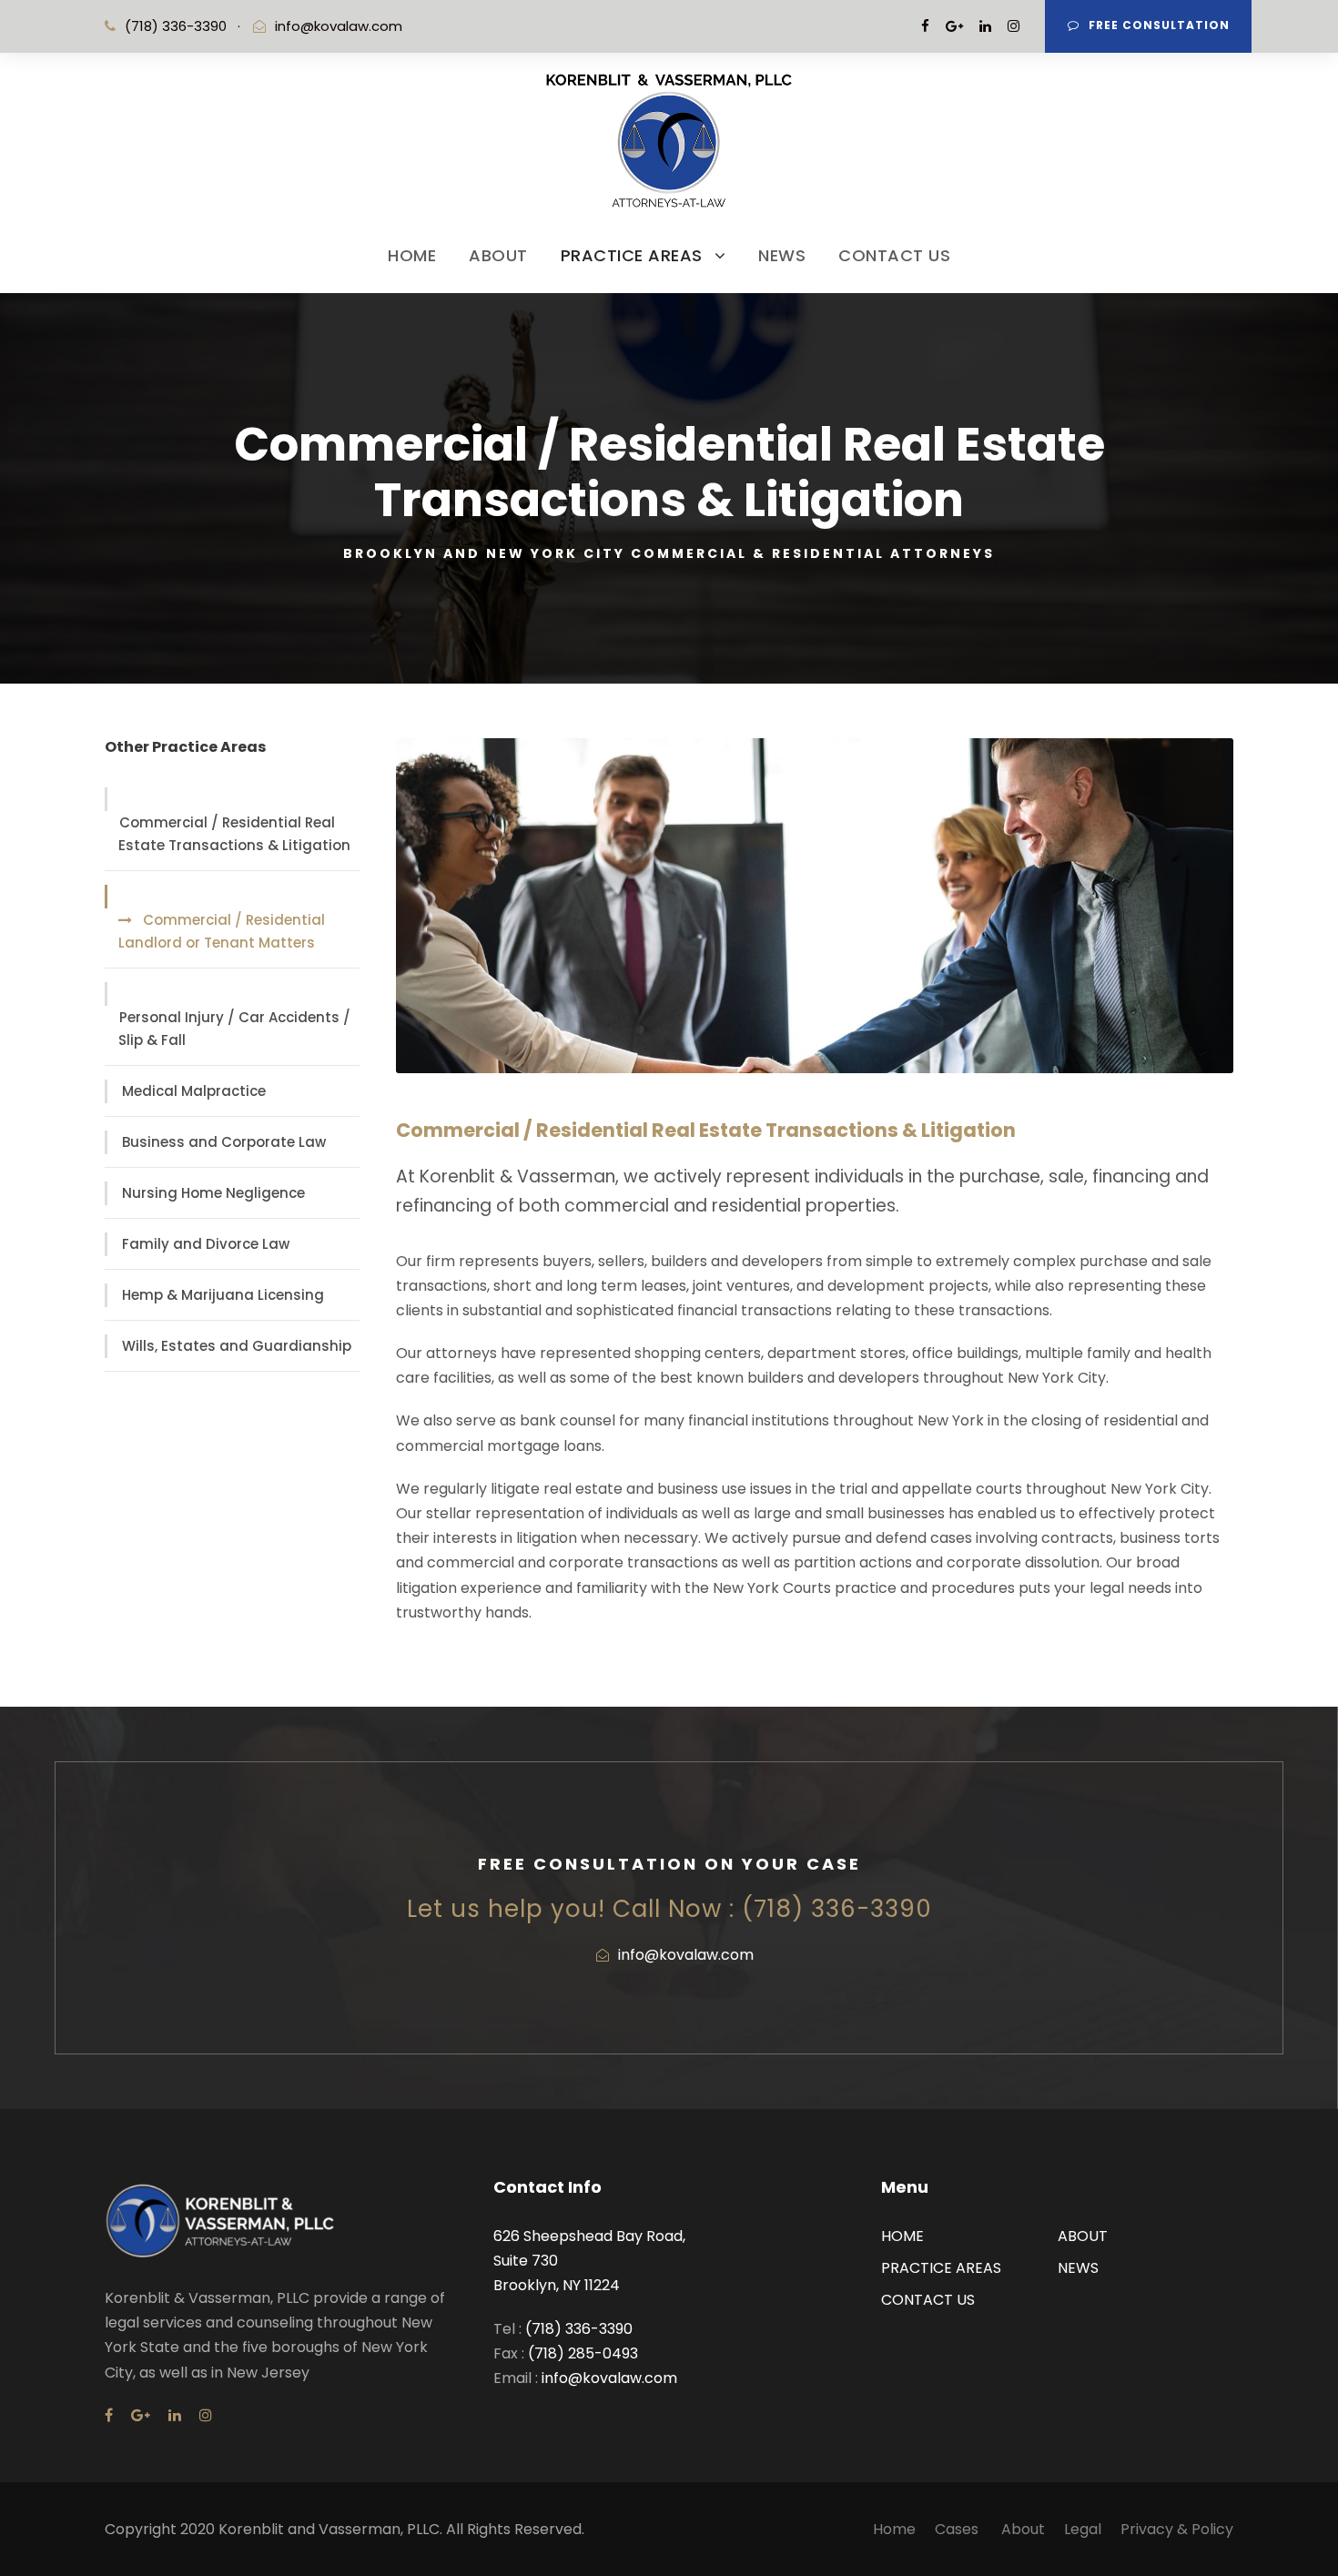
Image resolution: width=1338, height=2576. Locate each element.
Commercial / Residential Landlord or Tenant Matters (222, 932)
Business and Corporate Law (224, 1142)
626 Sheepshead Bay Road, (589, 2236)
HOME (412, 255)
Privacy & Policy (1177, 2529)
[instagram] (1014, 26)
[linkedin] (985, 26)
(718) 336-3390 (577, 2329)
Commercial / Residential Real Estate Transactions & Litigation (234, 834)
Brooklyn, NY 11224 (557, 2285)
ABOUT (498, 255)
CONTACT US (894, 255)
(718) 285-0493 (583, 2353)
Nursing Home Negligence (213, 1193)
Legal (1083, 2529)
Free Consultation (1159, 25)
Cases (958, 2529)
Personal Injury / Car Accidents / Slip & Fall (234, 1029)
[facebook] (925, 26)
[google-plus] (954, 26)
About (1023, 2529)
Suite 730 (526, 2261)
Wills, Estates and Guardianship (237, 1346)
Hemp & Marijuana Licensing (223, 1295)
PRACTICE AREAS (632, 255)
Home (894, 2529)
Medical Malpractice (194, 1091)
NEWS (782, 255)
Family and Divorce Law (206, 1244)
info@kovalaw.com (339, 26)
